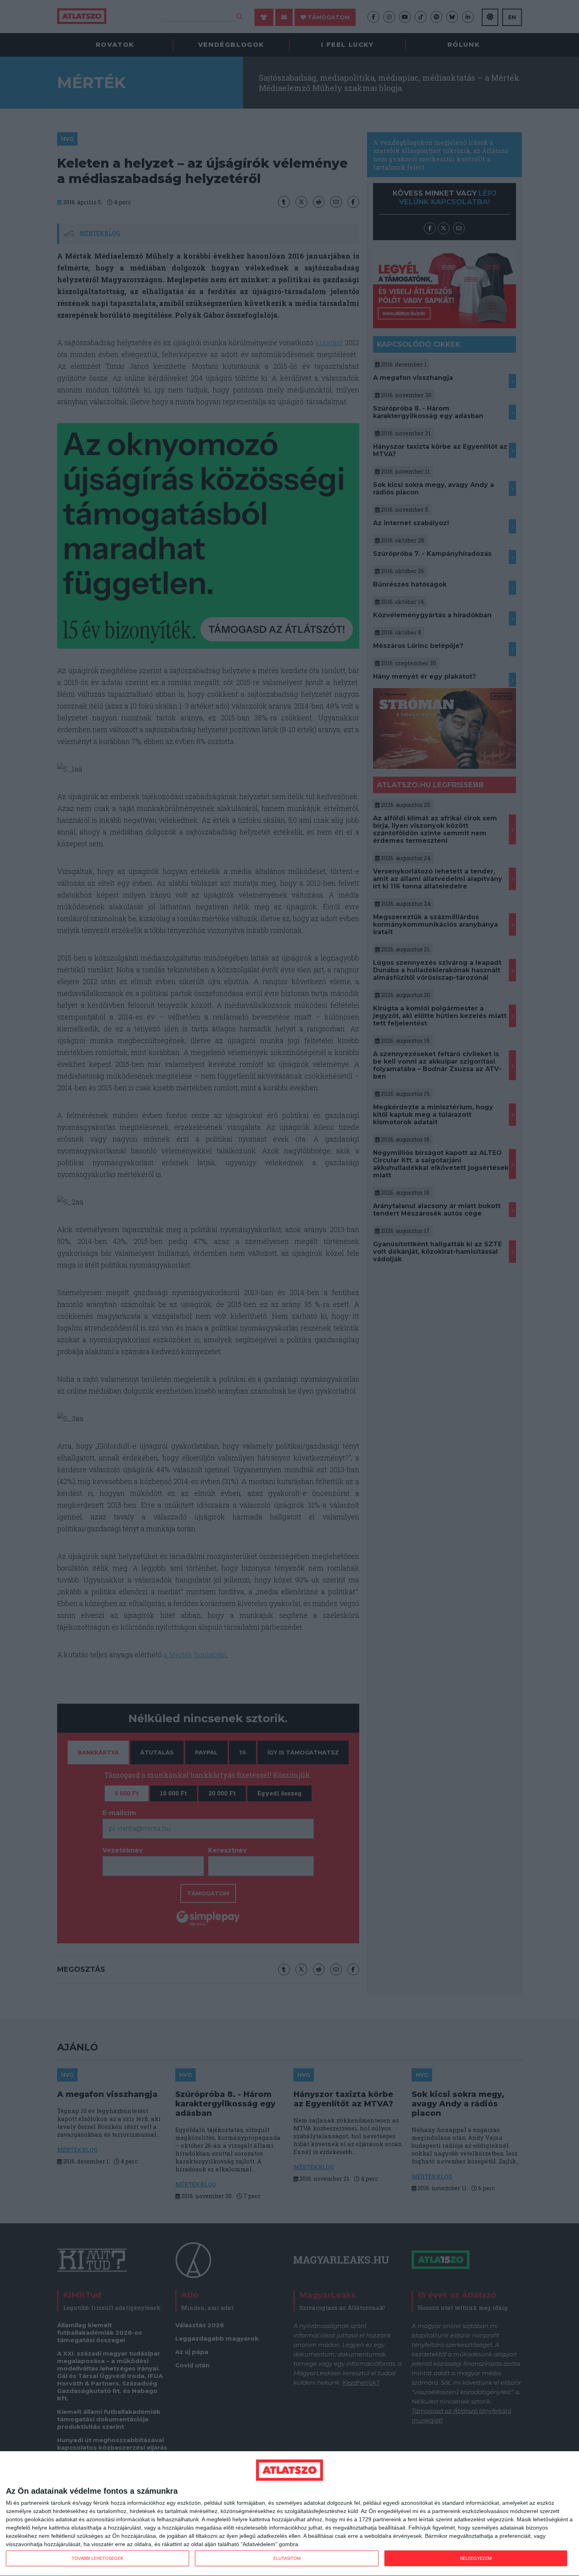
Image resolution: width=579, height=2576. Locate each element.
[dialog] (289, 2514)
